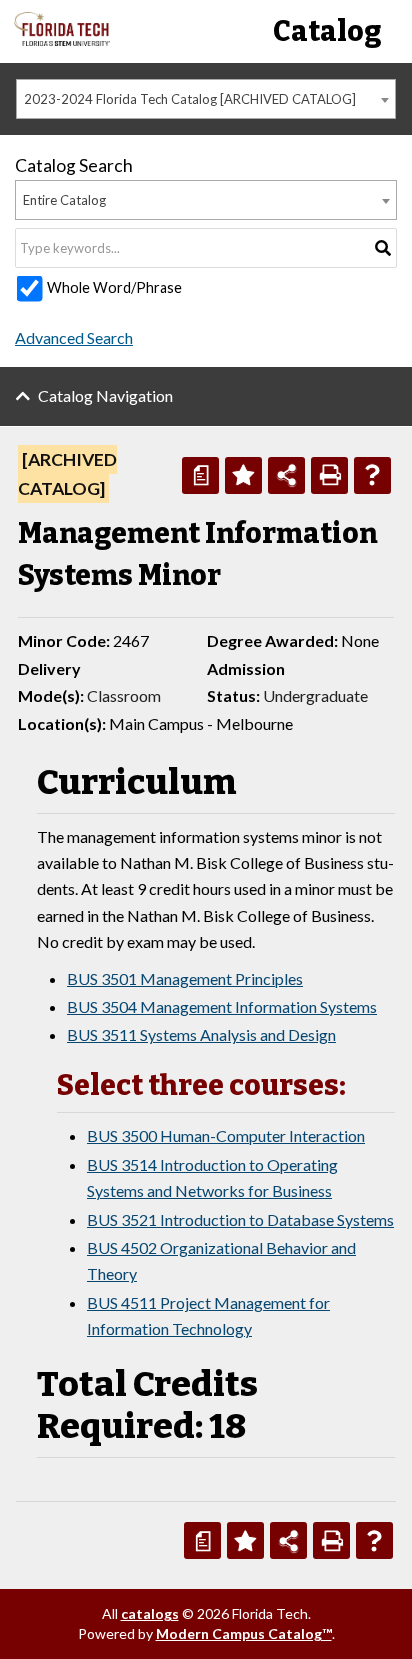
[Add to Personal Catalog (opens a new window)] (243, 475)
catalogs (150, 1613)
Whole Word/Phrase (114, 287)
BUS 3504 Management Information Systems (222, 1006)
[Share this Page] (286, 475)
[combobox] (206, 99)
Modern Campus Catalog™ (244, 1633)
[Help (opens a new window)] (372, 475)
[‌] (62, 40)
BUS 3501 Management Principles (185, 978)
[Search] (383, 248)
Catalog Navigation (105, 395)
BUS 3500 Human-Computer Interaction (226, 1135)
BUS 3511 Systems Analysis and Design (201, 1034)
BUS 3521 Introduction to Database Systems (240, 1219)
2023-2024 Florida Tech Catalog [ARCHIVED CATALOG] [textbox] (190, 99)
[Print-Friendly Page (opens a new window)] (329, 475)
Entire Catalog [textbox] (64, 200)
